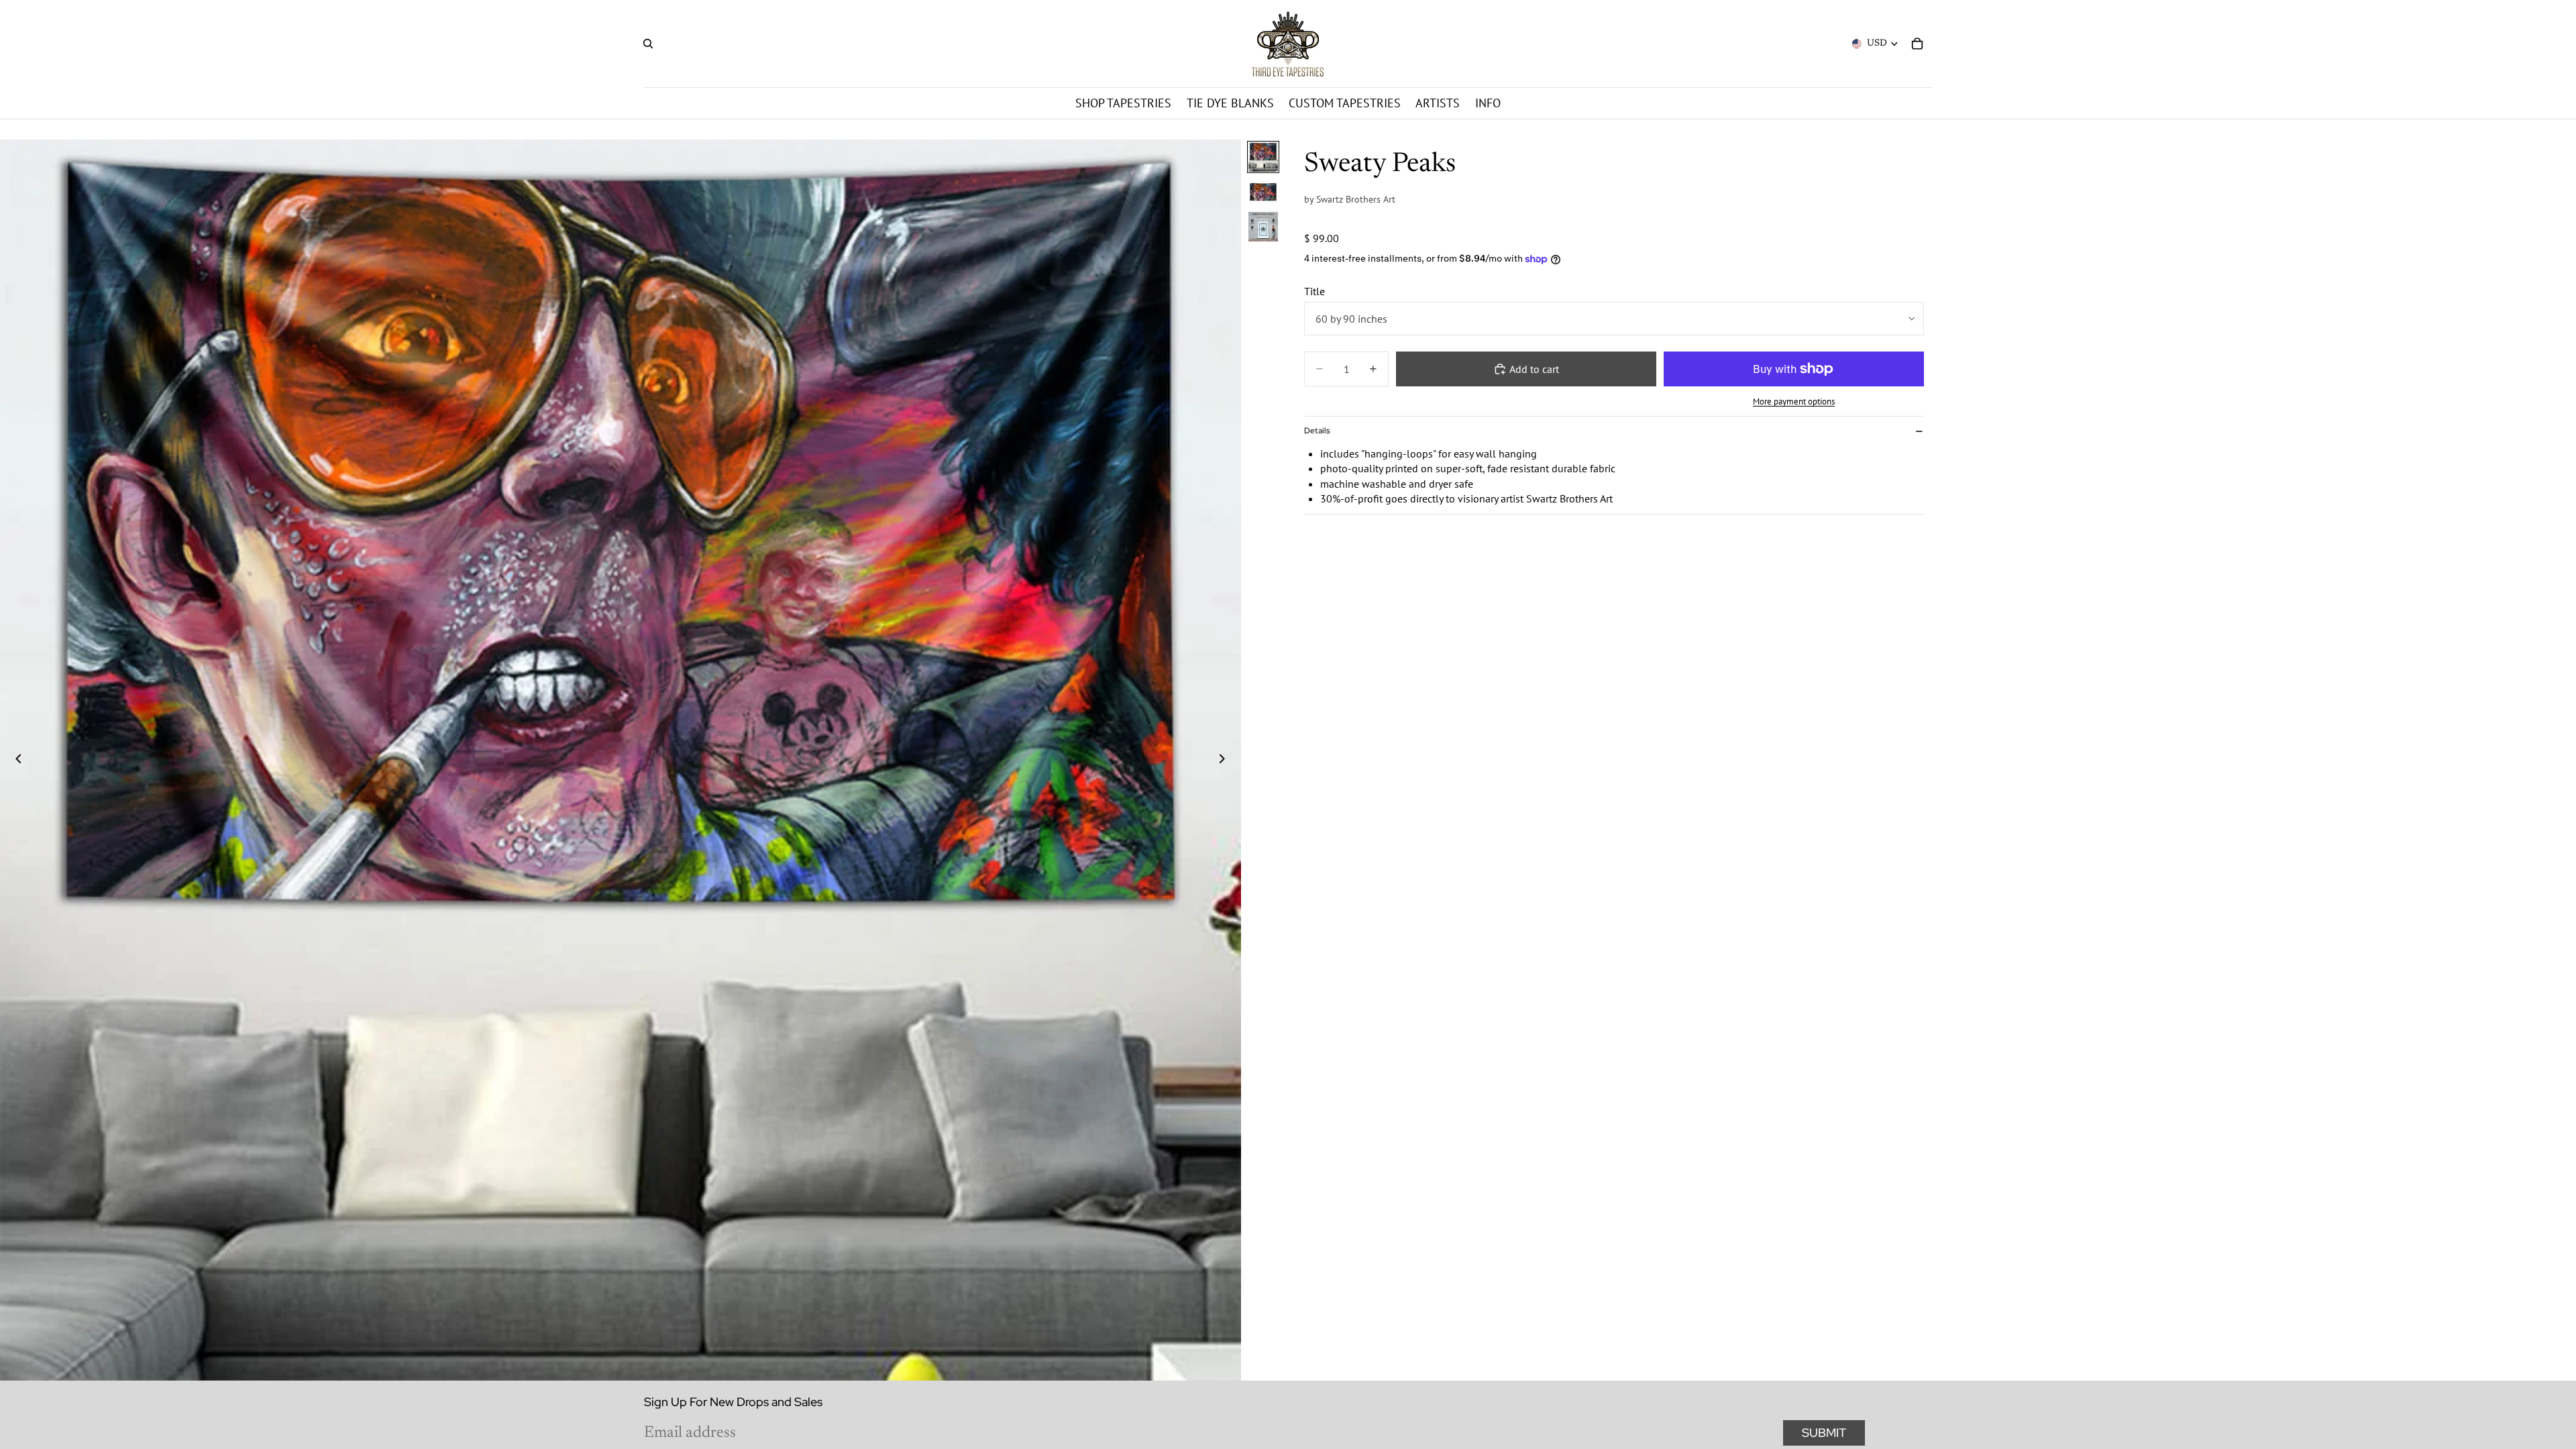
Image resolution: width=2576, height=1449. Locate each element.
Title (1314, 291)
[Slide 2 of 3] (1263, 192)
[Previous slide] (15, 760)
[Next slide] (1226, 760)
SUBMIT (1824, 1433)
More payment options (1794, 401)
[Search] (648, 44)
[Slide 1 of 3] (1263, 157)
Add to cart (1534, 369)
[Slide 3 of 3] (1263, 227)
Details (1317, 431)
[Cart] (1917, 44)
